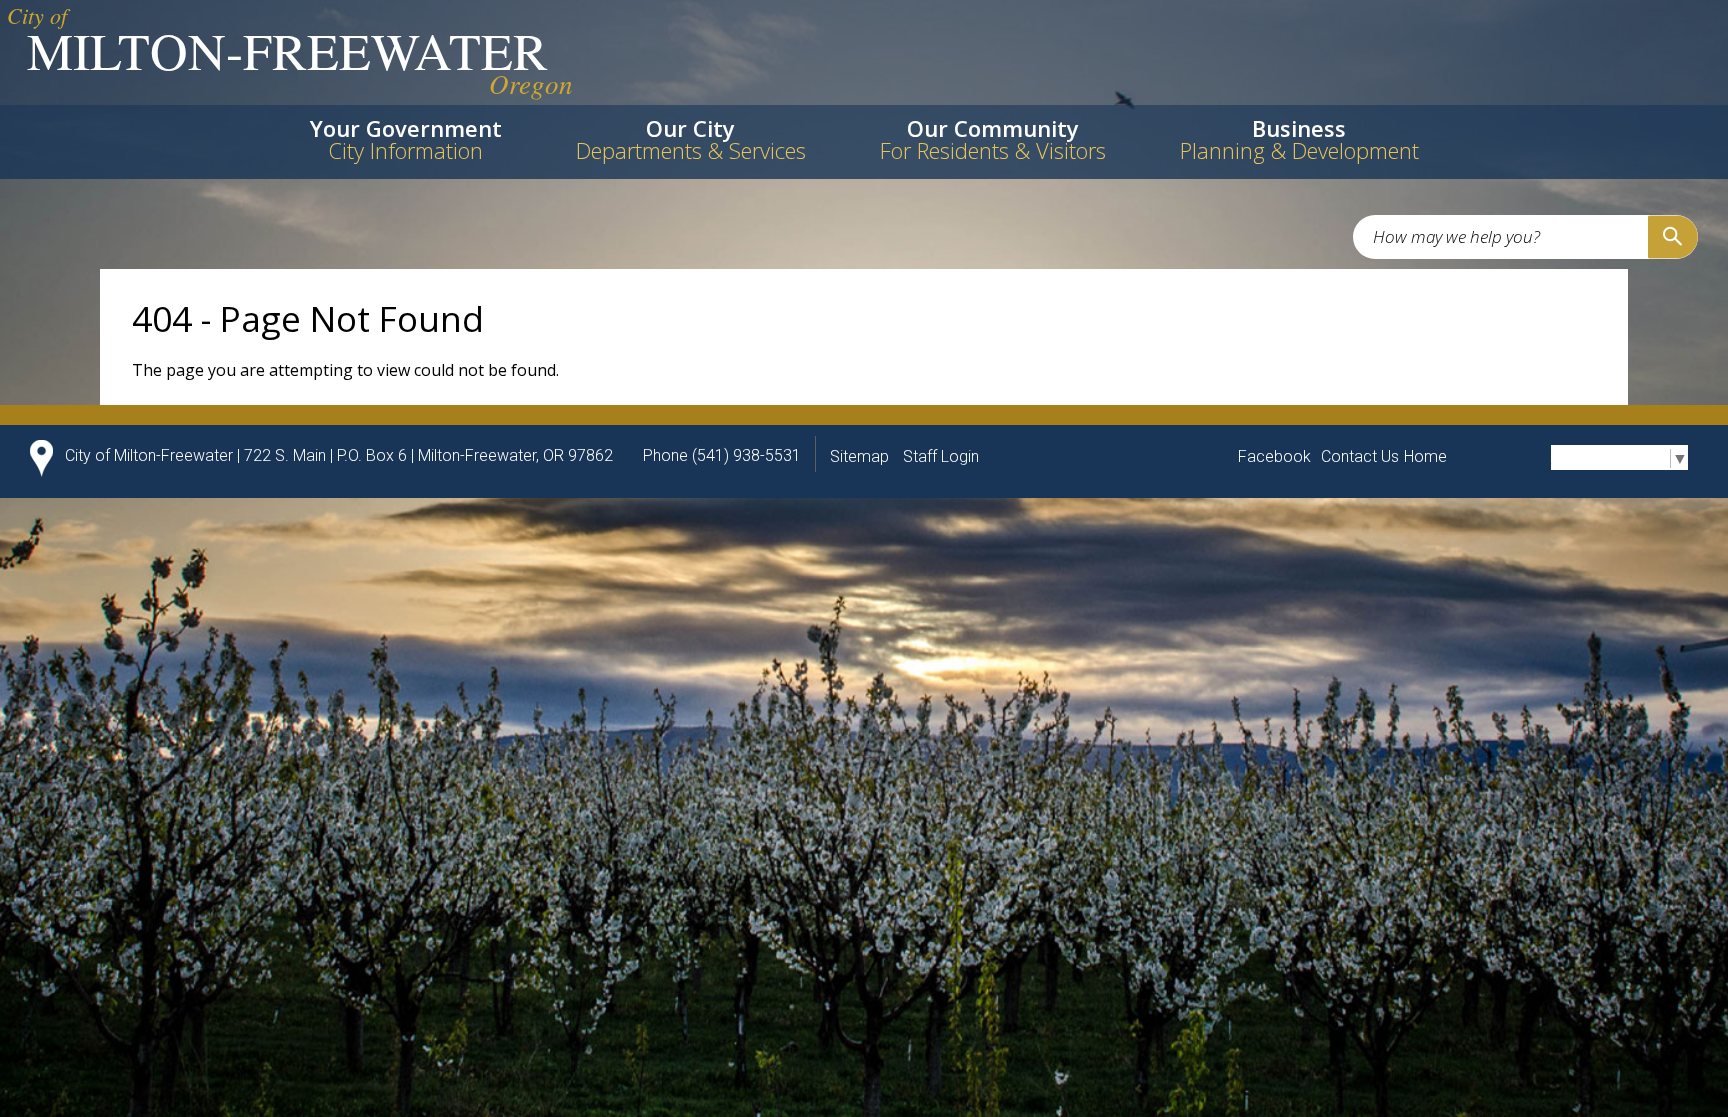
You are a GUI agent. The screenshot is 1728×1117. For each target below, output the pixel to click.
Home (1425, 456)
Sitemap (859, 456)
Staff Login (941, 456)
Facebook (1274, 456)
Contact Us (1360, 456)
